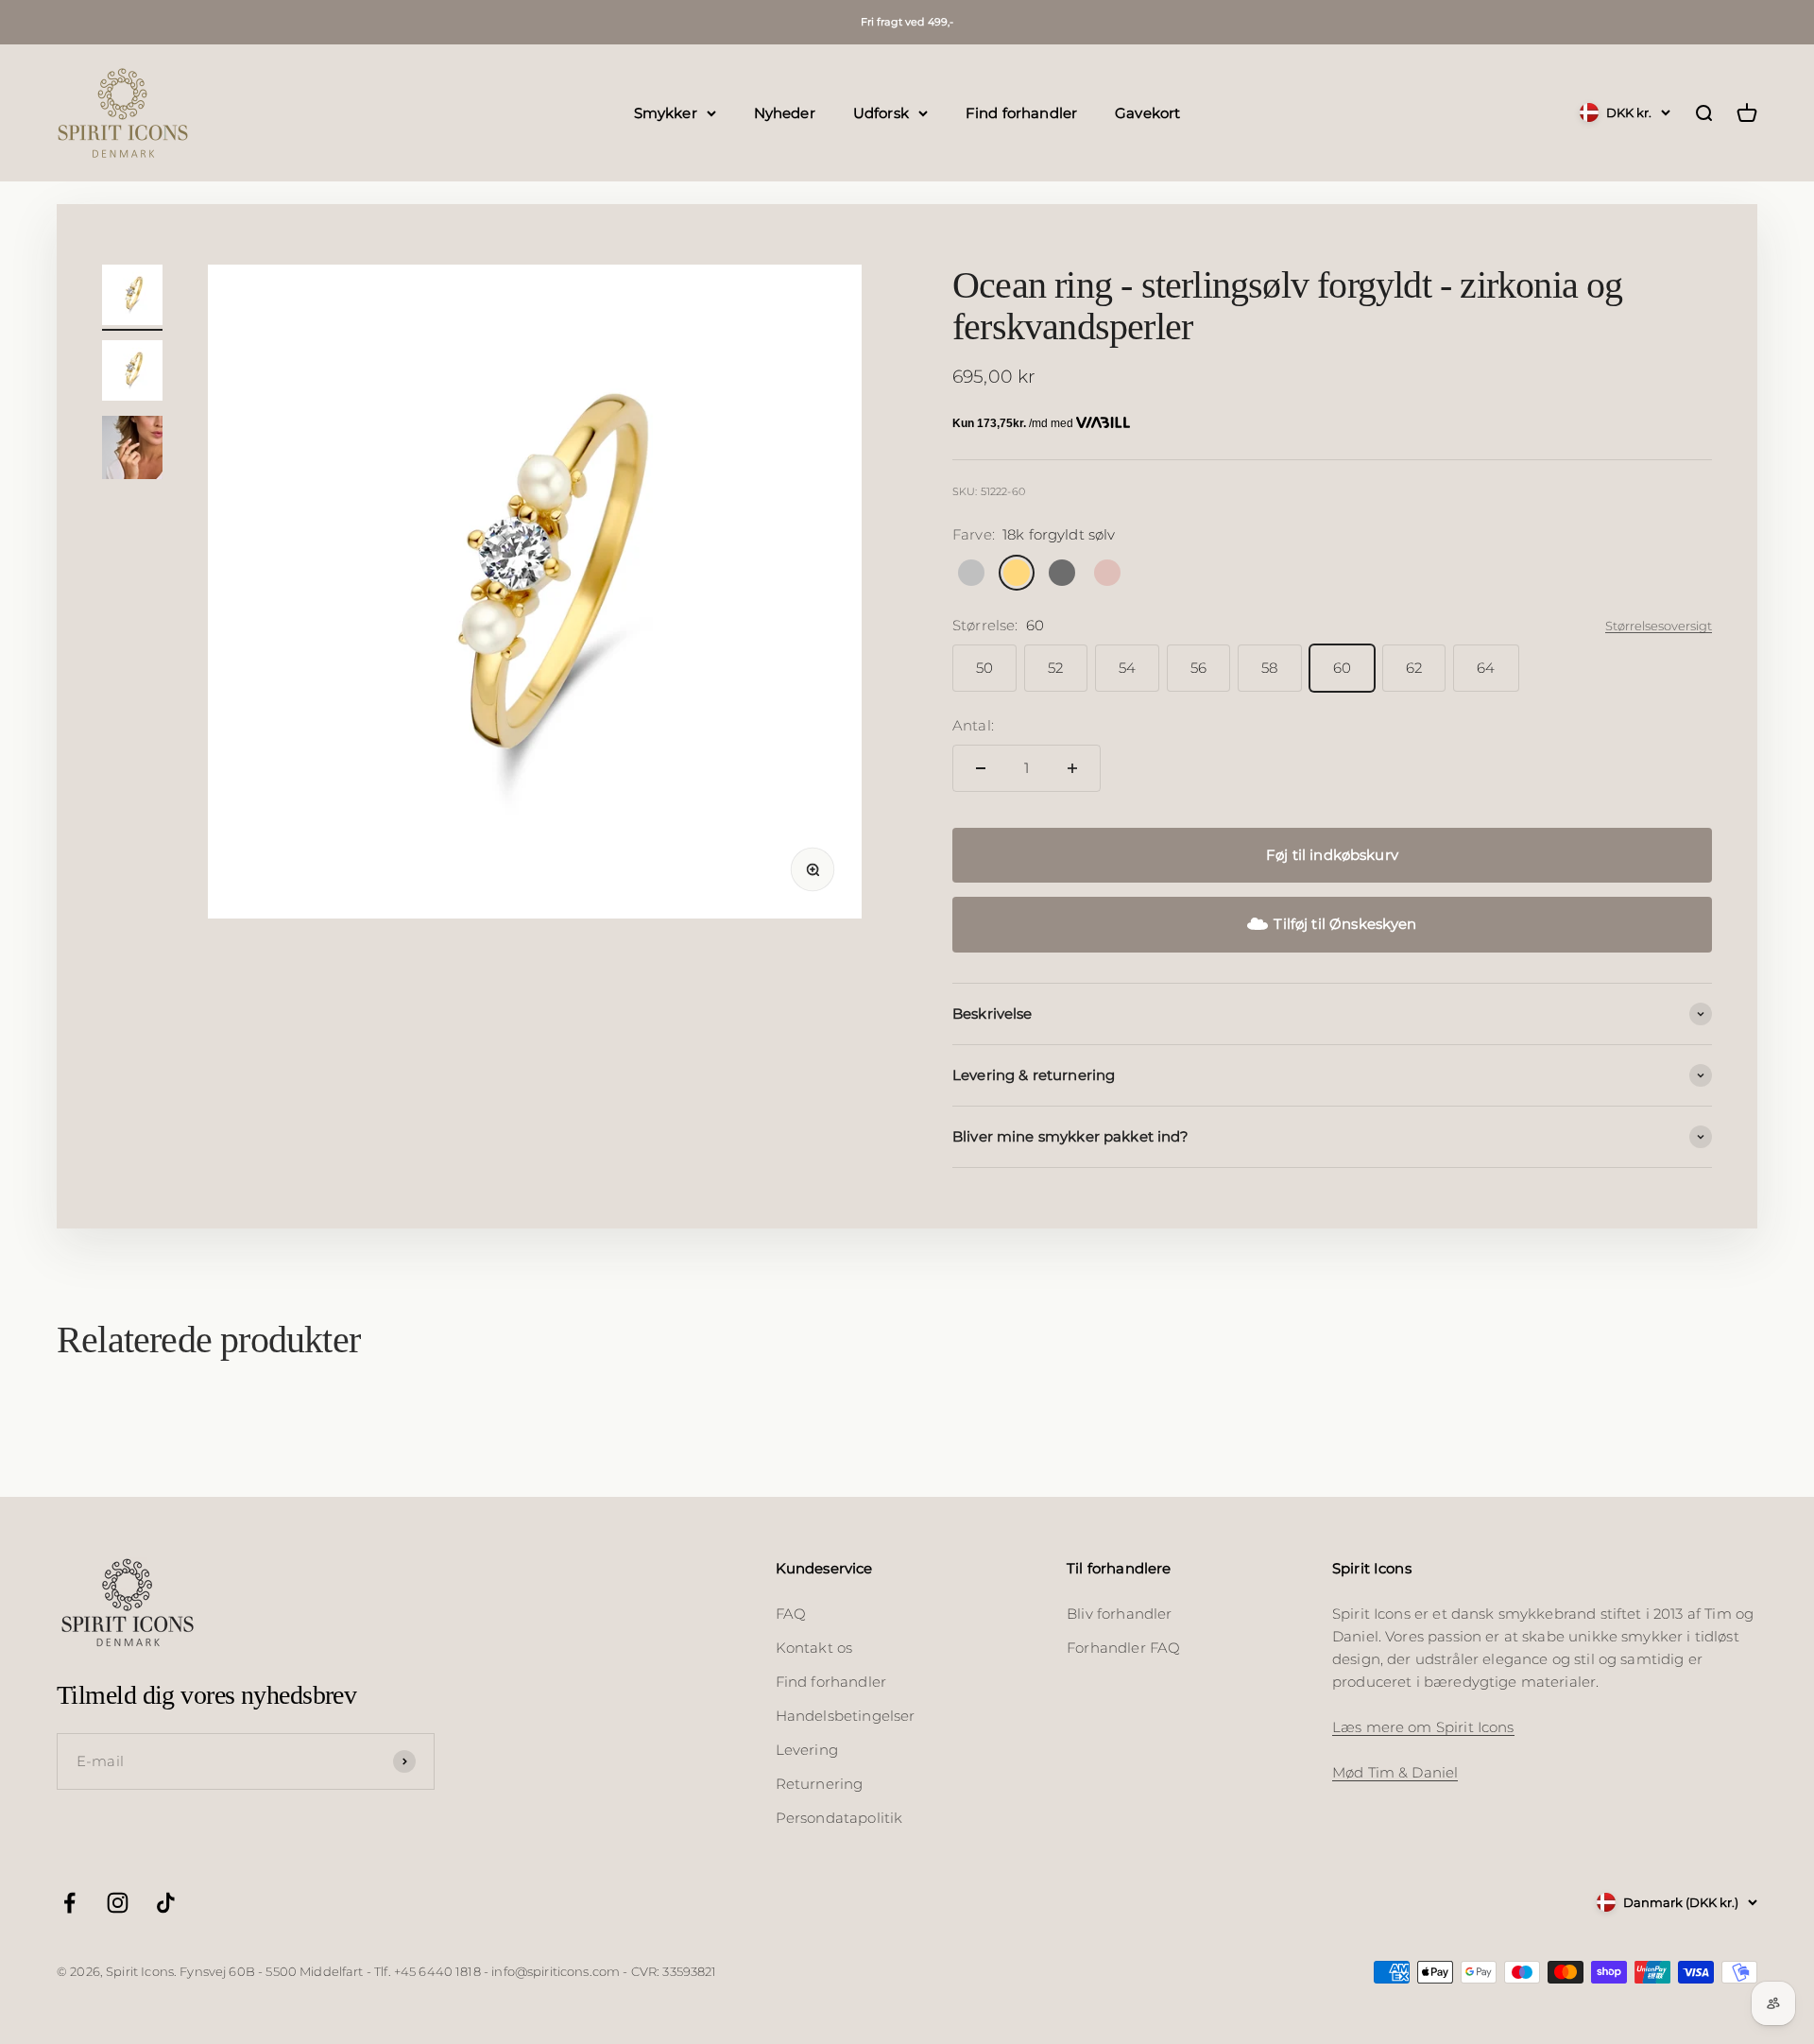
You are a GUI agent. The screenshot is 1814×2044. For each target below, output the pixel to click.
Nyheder (785, 112)
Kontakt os (814, 1648)
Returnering (820, 1784)
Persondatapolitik (839, 1818)
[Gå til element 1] (132, 298)
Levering (807, 1750)
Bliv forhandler (1119, 1614)
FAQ (791, 1614)
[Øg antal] (1072, 768)
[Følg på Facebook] (69, 1903)
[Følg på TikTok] (166, 1903)
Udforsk (881, 112)
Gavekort (1147, 112)
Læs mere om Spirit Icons (1423, 1727)
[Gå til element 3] (132, 450)
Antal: (973, 725)
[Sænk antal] (981, 768)
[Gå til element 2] (132, 373)
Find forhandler (1021, 112)
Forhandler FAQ (1123, 1648)
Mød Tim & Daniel (1395, 1772)
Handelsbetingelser (846, 1716)
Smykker (666, 112)
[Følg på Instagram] (118, 1903)
